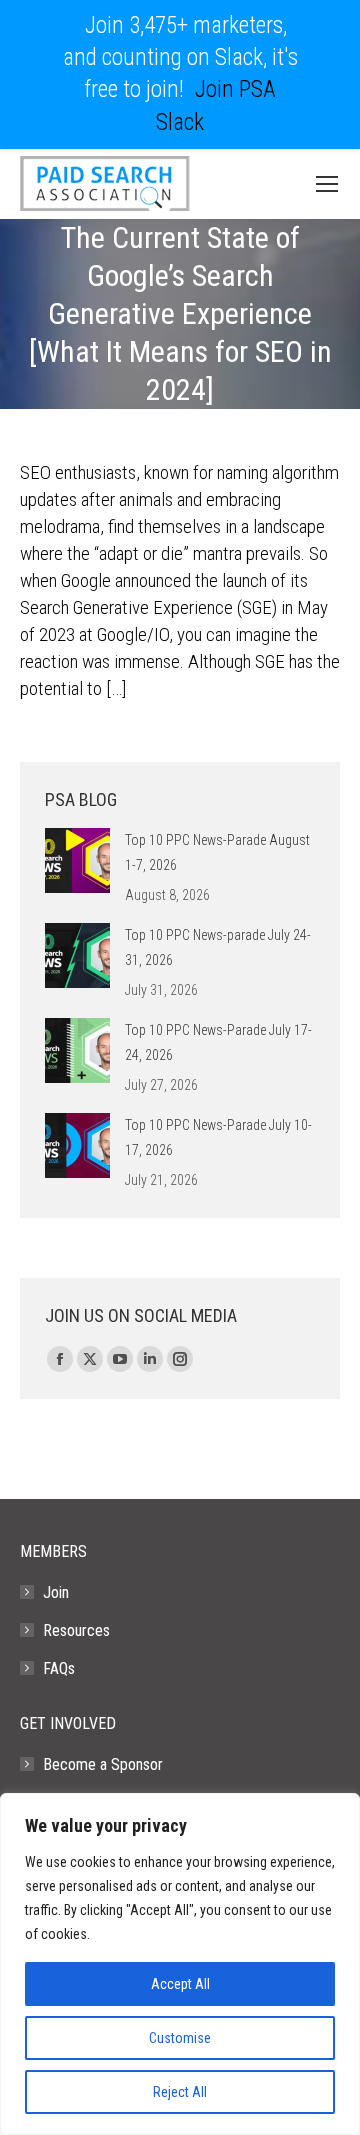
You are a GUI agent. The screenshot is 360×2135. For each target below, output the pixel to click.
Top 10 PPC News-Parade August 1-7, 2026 (217, 852)
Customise (180, 2038)
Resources (76, 1630)
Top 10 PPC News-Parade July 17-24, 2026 (218, 1042)
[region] (180, 1964)
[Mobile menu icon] (327, 184)
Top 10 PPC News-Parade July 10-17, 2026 (218, 1137)
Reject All (180, 2092)
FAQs (59, 1668)
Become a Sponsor (103, 1764)
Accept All (180, 1984)
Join (56, 1592)
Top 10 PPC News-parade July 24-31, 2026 (218, 947)
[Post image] (77, 860)
